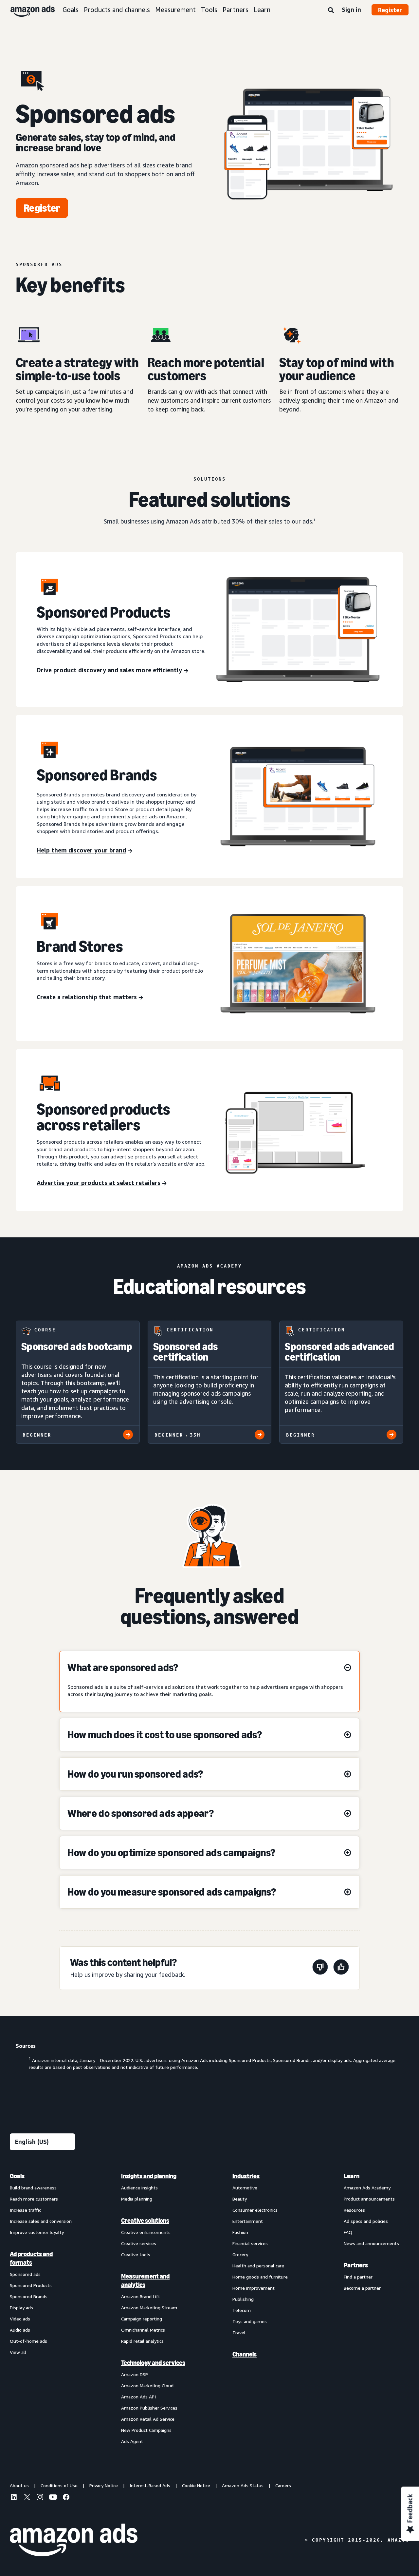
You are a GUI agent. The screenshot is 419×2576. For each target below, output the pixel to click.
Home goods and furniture (260, 2277)
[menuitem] (43, 2308)
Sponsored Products (31, 2285)
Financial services (250, 2243)
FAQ (348, 2232)
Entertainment (248, 2221)
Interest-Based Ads (150, 2485)
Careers (283, 2485)
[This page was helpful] (341, 1968)
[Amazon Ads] (27, 10)
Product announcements (369, 2199)
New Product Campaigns (146, 2430)
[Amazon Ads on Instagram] (40, 2498)
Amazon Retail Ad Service (148, 2419)
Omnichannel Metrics (143, 2330)
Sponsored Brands (29, 2296)
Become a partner (362, 2288)
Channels (245, 2354)
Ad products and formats (31, 2258)
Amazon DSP (135, 2374)
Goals (71, 10)
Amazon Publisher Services (149, 2408)
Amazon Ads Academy (367, 2188)
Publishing (243, 2299)
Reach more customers (34, 2199)
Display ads (21, 2308)
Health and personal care (258, 2266)
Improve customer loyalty (37, 2232)
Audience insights (139, 2188)
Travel (239, 2332)
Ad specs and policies (366, 2221)
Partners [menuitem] (356, 2265)
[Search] (331, 10)
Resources (354, 2210)
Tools (209, 10)
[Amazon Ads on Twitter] (27, 2498)
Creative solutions (145, 2221)
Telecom (242, 2310)
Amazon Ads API (138, 2397)
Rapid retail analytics (142, 2341)
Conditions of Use (59, 2485)
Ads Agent (132, 2441)
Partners (236, 10)
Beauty (240, 2199)
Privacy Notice (104, 2485)
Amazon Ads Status (243, 2485)
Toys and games (250, 2321)
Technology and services (153, 2363)
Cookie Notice (196, 2485)
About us (19, 2485)
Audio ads (20, 2330)
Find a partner (358, 2277)
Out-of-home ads (28, 2341)
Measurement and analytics (145, 2280)
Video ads (20, 2319)
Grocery (240, 2254)
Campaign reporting (142, 2319)
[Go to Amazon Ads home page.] (74, 2540)
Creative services (139, 2243)
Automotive (245, 2188)
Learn (262, 10)
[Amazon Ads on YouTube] (53, 2498)
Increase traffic (25, 2210)
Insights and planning (149, 2176)
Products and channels (117, 10)
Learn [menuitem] (352, 2176)
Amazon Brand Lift (141, 2296)
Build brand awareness (33, 2188)
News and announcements (371, 2243)
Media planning (137, 2199)
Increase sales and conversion (41, 2221)
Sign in (351, 10)
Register (390, 10)
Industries (246, 2176)
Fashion (240, 2232)
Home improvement (254, 2288)
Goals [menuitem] (17, 2176)
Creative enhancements (146, 2232)
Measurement (175, 10)
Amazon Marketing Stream (149, 2308)
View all (18, 2352)
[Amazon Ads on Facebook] (66, 2498)
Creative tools (136, 2254)
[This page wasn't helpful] (320, 1968)
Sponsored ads (25, 2274)
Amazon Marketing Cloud (147, 2385)
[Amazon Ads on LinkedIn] (14, 2498)
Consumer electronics (255, 2210)
